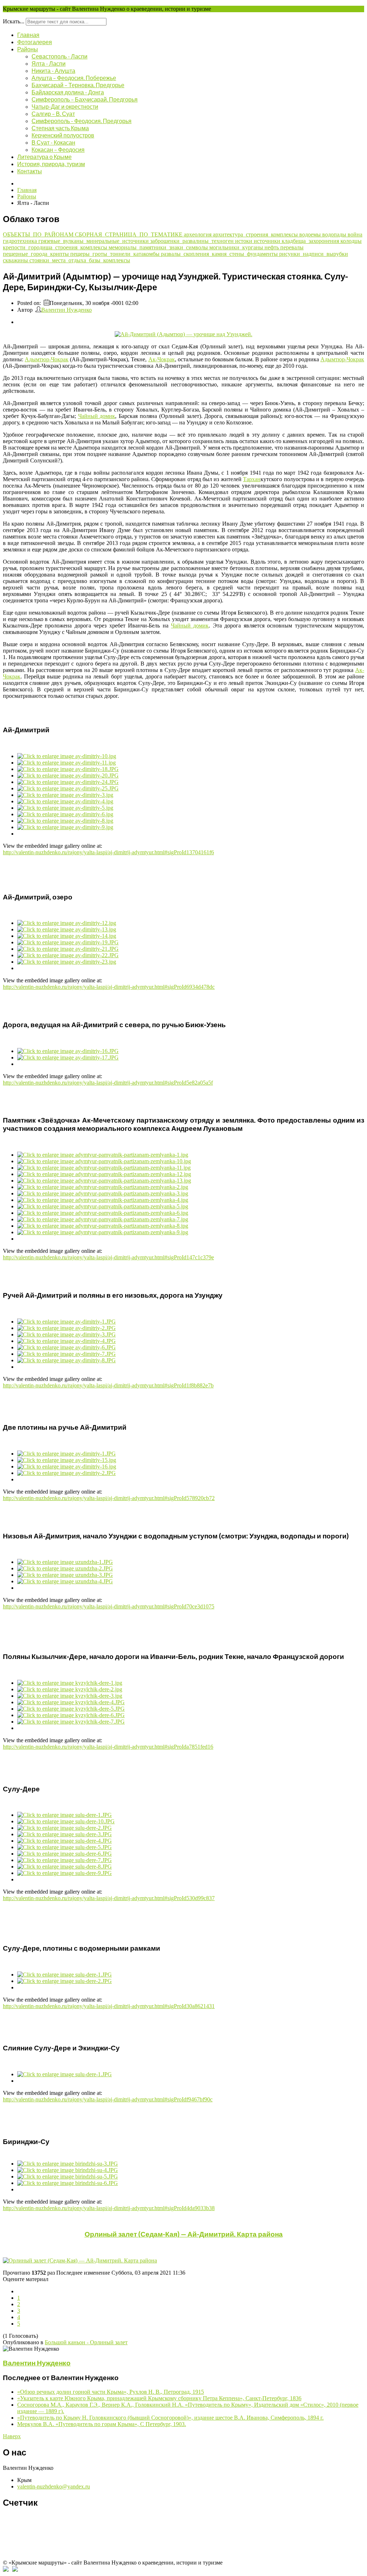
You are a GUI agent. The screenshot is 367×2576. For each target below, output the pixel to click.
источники (268, 241)
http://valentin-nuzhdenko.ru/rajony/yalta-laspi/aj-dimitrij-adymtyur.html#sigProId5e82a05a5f (108, 1083)
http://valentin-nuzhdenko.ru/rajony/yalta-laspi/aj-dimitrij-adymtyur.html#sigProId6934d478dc (109, 987)
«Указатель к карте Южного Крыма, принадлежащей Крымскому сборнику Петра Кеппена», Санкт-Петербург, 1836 (159, 2398)
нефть (272, 247)
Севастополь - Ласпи (59, 56)
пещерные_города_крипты (37, 254)
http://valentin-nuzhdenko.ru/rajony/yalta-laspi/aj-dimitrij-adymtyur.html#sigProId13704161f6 (108, 852)
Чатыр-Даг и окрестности (65, 106)
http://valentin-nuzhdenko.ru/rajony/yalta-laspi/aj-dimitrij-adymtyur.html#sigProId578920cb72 (109, 1498)
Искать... (14, 21)
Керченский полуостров (63, 135)
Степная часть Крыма (60, 128)
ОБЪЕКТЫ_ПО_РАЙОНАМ (39, 234)
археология (198, 234)
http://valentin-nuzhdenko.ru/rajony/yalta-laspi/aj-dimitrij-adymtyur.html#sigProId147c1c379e (108, 1257)
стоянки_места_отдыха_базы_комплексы (80, 260)
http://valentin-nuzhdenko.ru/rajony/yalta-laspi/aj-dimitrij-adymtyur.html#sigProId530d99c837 (109, 1898)
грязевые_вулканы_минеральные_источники (94, 241)
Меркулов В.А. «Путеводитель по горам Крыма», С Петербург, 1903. (102, 2424)
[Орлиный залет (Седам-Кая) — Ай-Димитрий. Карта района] (183, 2261)
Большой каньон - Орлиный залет (86, 2342)
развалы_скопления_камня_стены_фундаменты (220, 254)
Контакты (30, 171)
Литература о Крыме (44, 157)
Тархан (252, 479)
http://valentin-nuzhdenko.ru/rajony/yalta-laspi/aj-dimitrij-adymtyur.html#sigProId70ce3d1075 (109, 1606)
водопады (335, 234)
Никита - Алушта (53, 70)
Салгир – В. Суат (53, 114)
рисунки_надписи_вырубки (314, 254)
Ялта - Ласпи (49, 63)
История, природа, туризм (51, 164)
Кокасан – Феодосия (58, 149)
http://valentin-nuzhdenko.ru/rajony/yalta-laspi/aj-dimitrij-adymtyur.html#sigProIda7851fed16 (108, 1747)
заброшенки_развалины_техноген (193, 241)
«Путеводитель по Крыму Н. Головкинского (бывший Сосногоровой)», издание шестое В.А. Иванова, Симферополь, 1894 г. (170, 2418)
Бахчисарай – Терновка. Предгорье (78, 85)
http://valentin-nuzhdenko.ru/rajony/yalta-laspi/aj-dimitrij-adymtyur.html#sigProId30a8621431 (109, 2006)
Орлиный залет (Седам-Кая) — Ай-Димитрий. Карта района (184, 2234)
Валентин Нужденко (66, 310)
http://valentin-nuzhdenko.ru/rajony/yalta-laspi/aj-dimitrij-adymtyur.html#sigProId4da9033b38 (109, 2208)
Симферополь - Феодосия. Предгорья (82, 121)
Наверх (12, 2436)
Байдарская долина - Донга (68, 92)
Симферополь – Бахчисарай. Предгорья (85, 99)
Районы (28, 49)
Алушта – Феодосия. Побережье (74, 78)
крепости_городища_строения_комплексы (56, 247)
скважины (16, 260)
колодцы (351, 241)
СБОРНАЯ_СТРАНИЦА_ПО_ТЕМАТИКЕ (129, 234)
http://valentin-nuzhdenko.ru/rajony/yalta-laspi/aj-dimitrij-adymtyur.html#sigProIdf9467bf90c (108, 2099)
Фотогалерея (35, 42)
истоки (244, 241)
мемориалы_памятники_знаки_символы (159, 247)
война (355, 234)
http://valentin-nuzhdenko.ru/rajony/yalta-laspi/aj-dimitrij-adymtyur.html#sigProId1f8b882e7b (108, 1385)
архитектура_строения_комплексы (256, 234)
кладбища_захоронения (311, 241)
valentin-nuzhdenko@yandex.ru (54, 2486)
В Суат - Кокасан (53, 142)
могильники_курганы (237, 247)
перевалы (292, 247)
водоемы (311, 234)
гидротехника (21, 241)
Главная (28, 35)
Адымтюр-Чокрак (47, 359)
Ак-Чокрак (162, 359)
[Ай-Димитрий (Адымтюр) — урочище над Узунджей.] (183, 334)
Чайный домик (97, 416)
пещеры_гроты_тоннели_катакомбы (116, 254)
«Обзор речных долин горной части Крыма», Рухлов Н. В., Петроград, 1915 (111, 2392)
